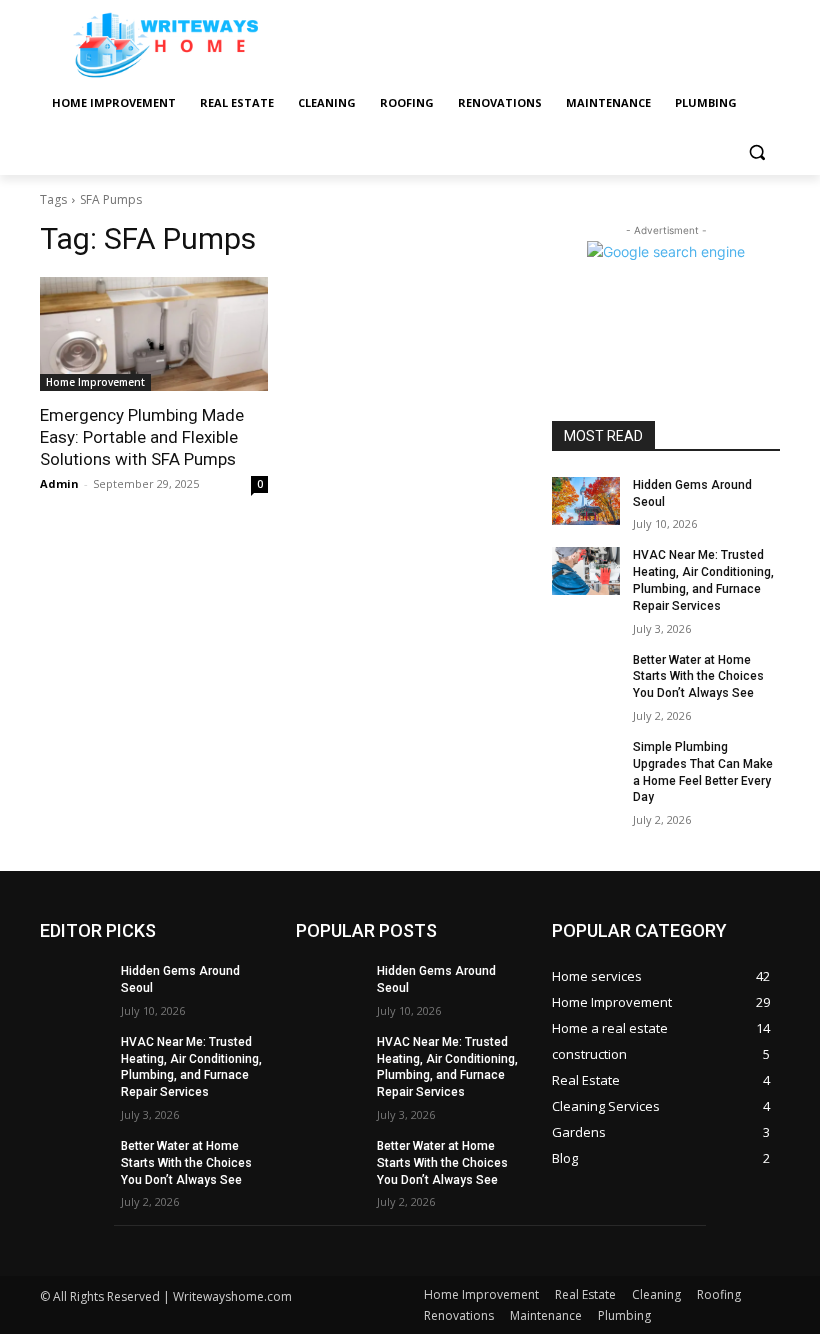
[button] (756, 151)
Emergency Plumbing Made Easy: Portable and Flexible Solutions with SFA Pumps (142, 437)
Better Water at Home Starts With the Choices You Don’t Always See (698, 677)
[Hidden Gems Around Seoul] (586, 501)
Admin (59, 483)
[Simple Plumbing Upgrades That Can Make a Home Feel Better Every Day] (586, 763)
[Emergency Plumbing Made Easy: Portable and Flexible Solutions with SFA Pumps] (154, 334)
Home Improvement (95, 382)
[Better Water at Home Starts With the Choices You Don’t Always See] (586, 676)
